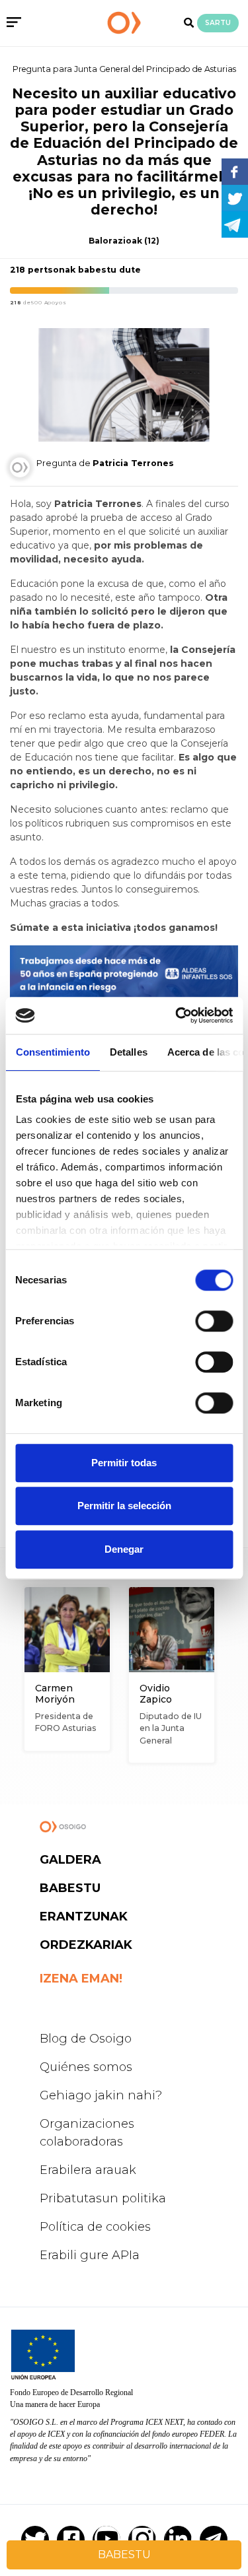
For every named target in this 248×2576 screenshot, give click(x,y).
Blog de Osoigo (86, 2039)
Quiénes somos (86, 2067)
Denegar (124, 1549)
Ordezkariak (86, 1945)
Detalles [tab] (128, 1052)
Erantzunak (84, 1916)
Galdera (70, 1860)
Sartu (218, 23)
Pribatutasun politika (103, 2198)
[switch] (214, 1321)
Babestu (70, 1888)
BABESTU (124, 2555)
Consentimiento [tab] (52, 1052)
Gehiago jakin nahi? (101, 2095)
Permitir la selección (124, 1506)
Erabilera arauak (88, 2170)
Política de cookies (95, 2227)
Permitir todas (124, 1463)
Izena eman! (81, 1979)
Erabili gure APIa (90, 2255)
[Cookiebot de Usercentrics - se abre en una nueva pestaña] (177, 1015)
